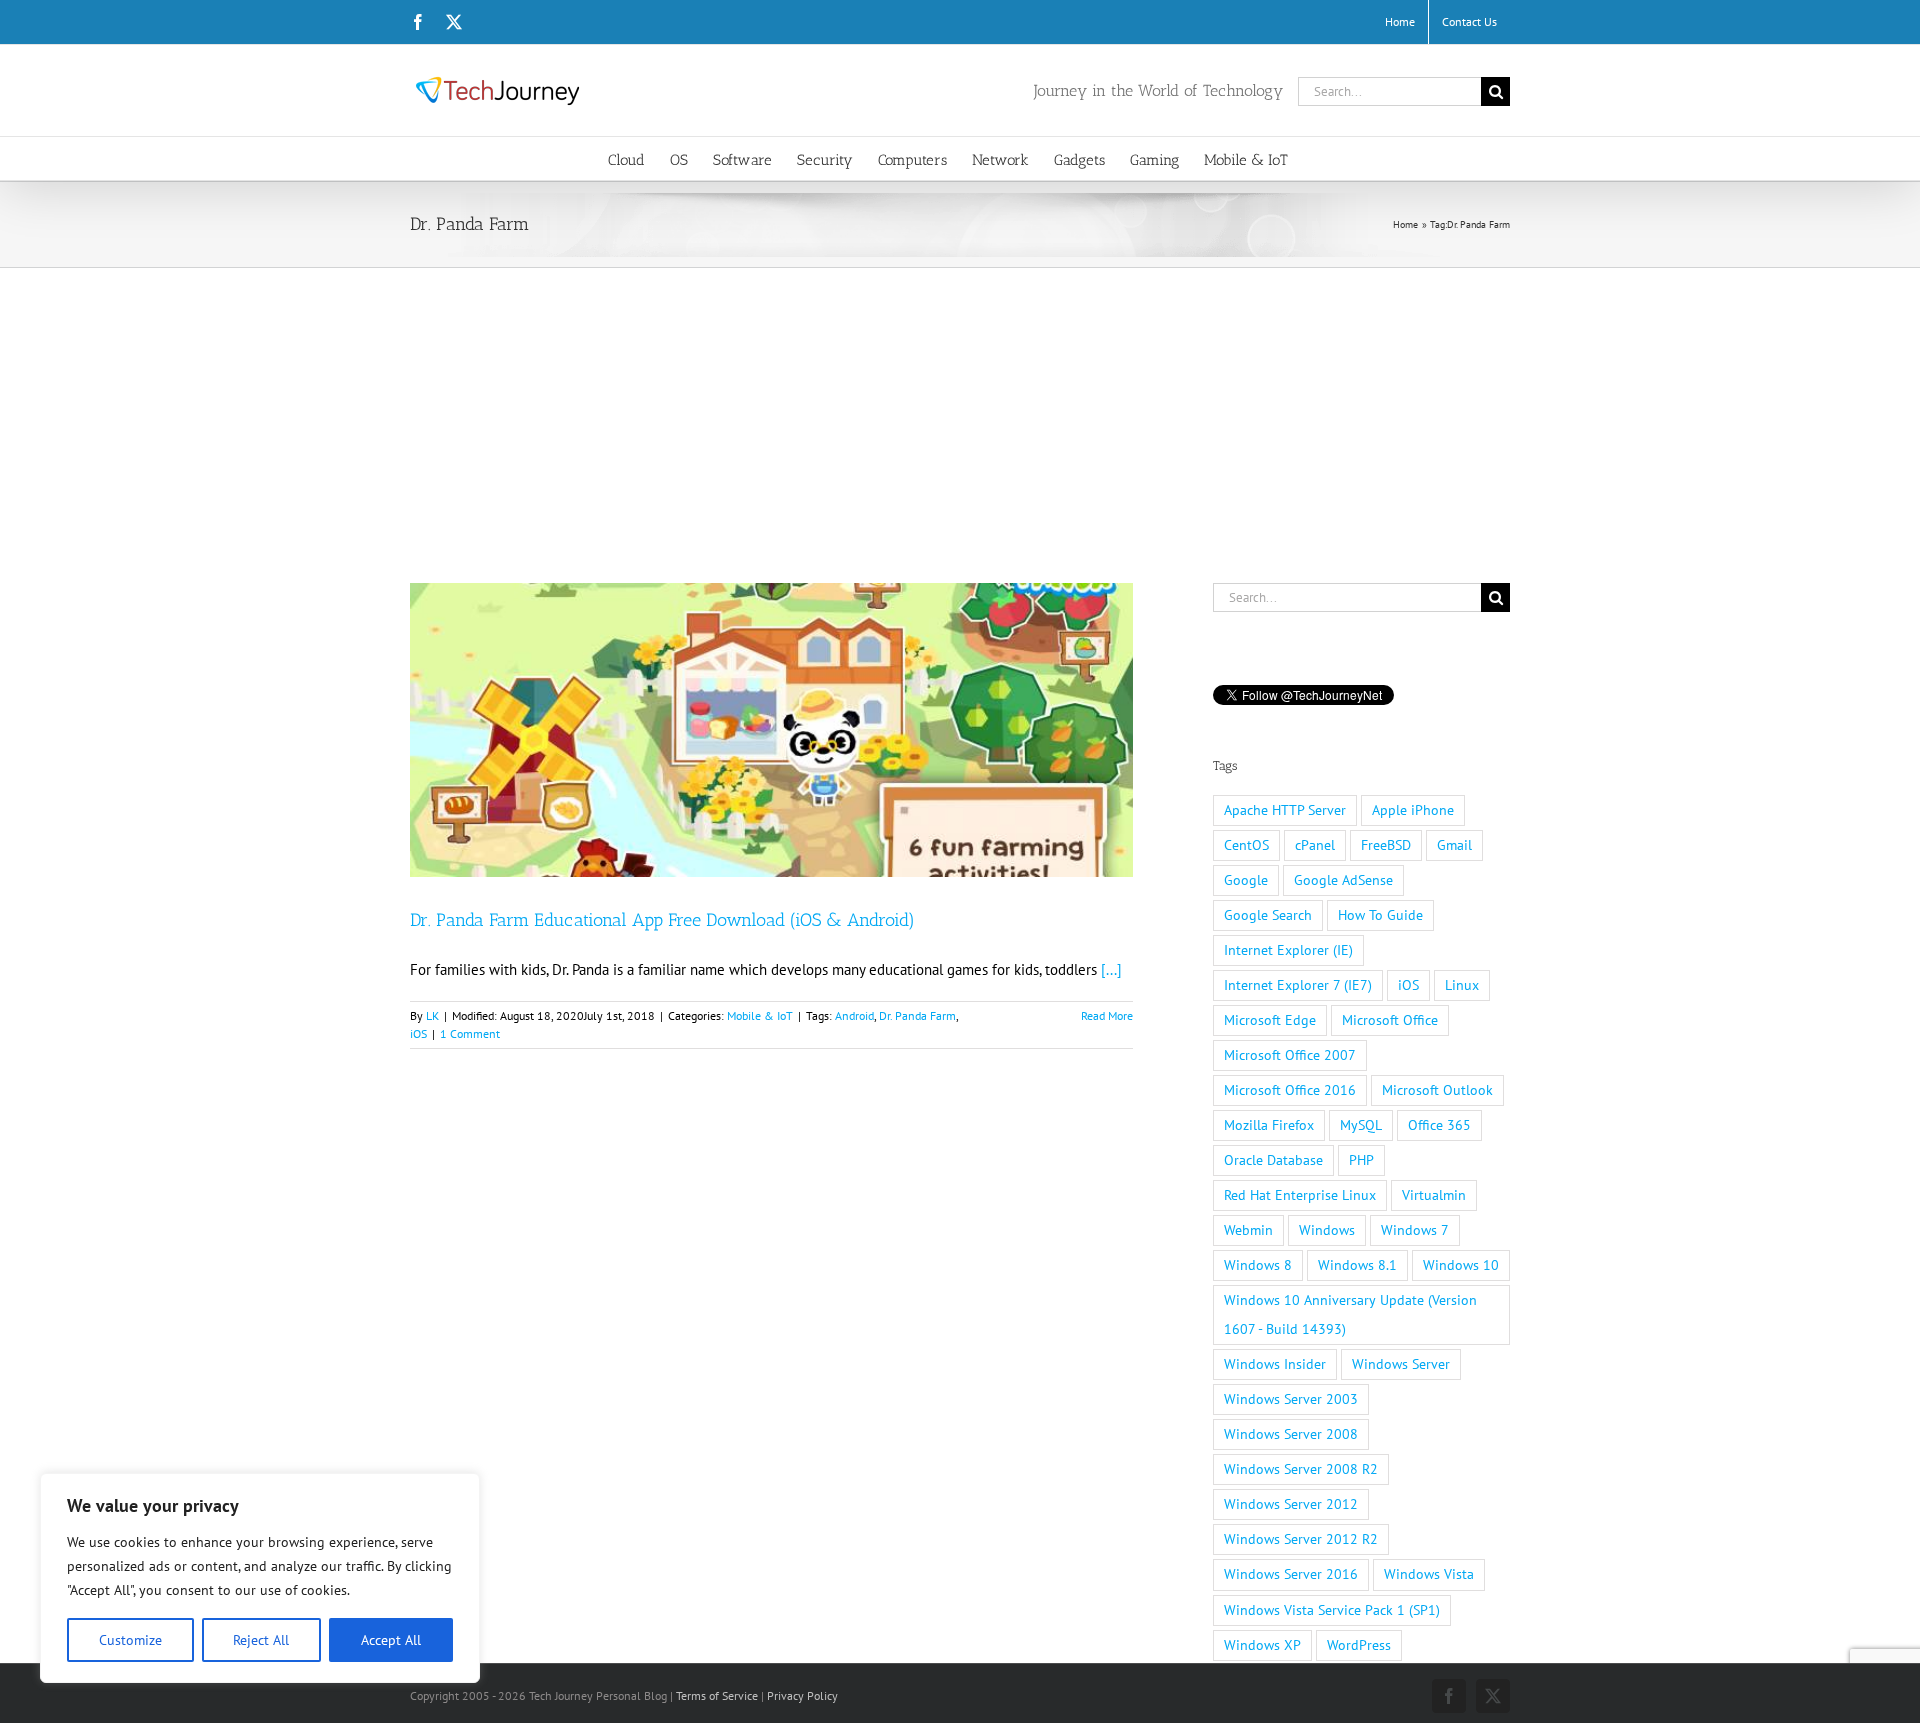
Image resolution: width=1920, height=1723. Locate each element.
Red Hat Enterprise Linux (1300, 1195)
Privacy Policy (802, 1695)
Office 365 (1439, 1125)
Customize (130, 1640)
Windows (1327, 1230)
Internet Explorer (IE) (1288, 950)
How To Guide (1380, 915)
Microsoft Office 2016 (1290, 1090)
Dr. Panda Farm (917, 1015)
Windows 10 (1461, 1265)
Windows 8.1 (1357, 1265)
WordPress (1359, 1645)
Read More (1107, 1015)
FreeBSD (1386, 845)
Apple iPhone (1413, 810)
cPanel (1315, 845)
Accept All (391, 1640)
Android (854, 1015)
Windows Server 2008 (1291, 1434)
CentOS (1246, 845)
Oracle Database (1273, 1160)
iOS (418, 1033)
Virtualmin (1434, 1195)
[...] (1111, 969)
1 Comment (470, 1033)
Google (1246, 880)
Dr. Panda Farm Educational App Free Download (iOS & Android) (662, 920)
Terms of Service (717, 1695)
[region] (260, 1578)
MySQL (1361, 1125)
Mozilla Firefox (1269, 1125)
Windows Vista (1429, 1574)
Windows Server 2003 (1291, 1399)
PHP (1361, 1160)
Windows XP (1262, 1645)
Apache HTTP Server (1285, 810)
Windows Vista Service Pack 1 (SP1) (1332, 1610)
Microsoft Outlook (1437, 1090)
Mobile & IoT (760, 1015)
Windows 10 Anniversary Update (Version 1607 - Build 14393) (1350, 1314)
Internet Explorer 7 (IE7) (1298, 985)
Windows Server (1401, 1364)
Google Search (1268, 915)
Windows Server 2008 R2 (1301, 1469)
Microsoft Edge (1270, 1020)
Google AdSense (1343, 880)
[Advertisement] (960, 418)
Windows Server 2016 (1291, 1574)
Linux (1462, 985)
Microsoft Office (1390, 1020)
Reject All (261, 1640)
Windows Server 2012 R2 (1301, 1539)
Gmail (1454, 845)
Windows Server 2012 (1291, 1504)
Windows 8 (1258, 1265)
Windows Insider (1275, 1364)
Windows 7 (1415, 1230)
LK (432, 1015)
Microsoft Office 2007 (1290, 1055)
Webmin (1248, 1230)
